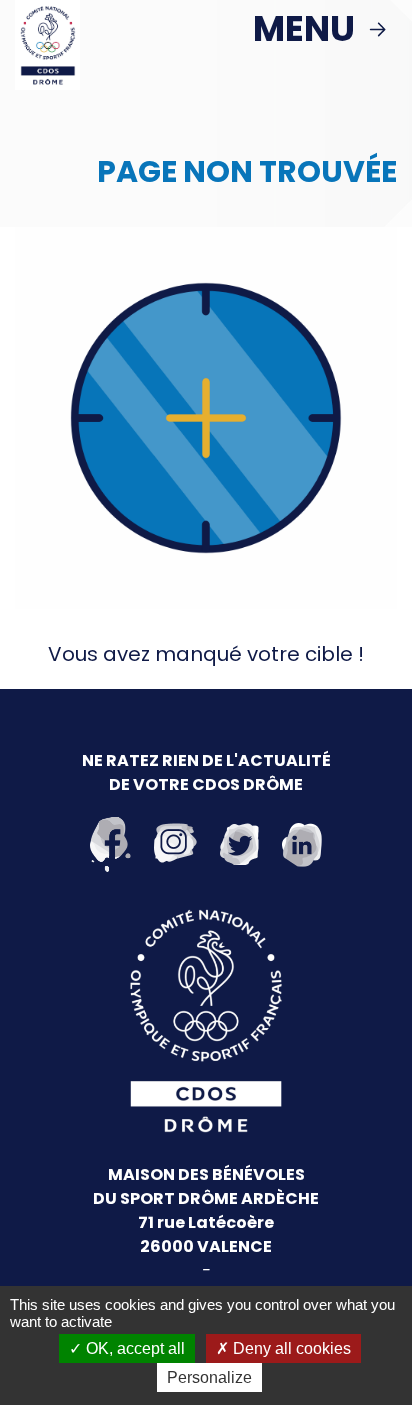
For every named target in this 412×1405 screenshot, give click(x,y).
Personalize (209, 1377)
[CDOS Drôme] (47, 44)
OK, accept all (133, 1348)
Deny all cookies (290, 1348)
